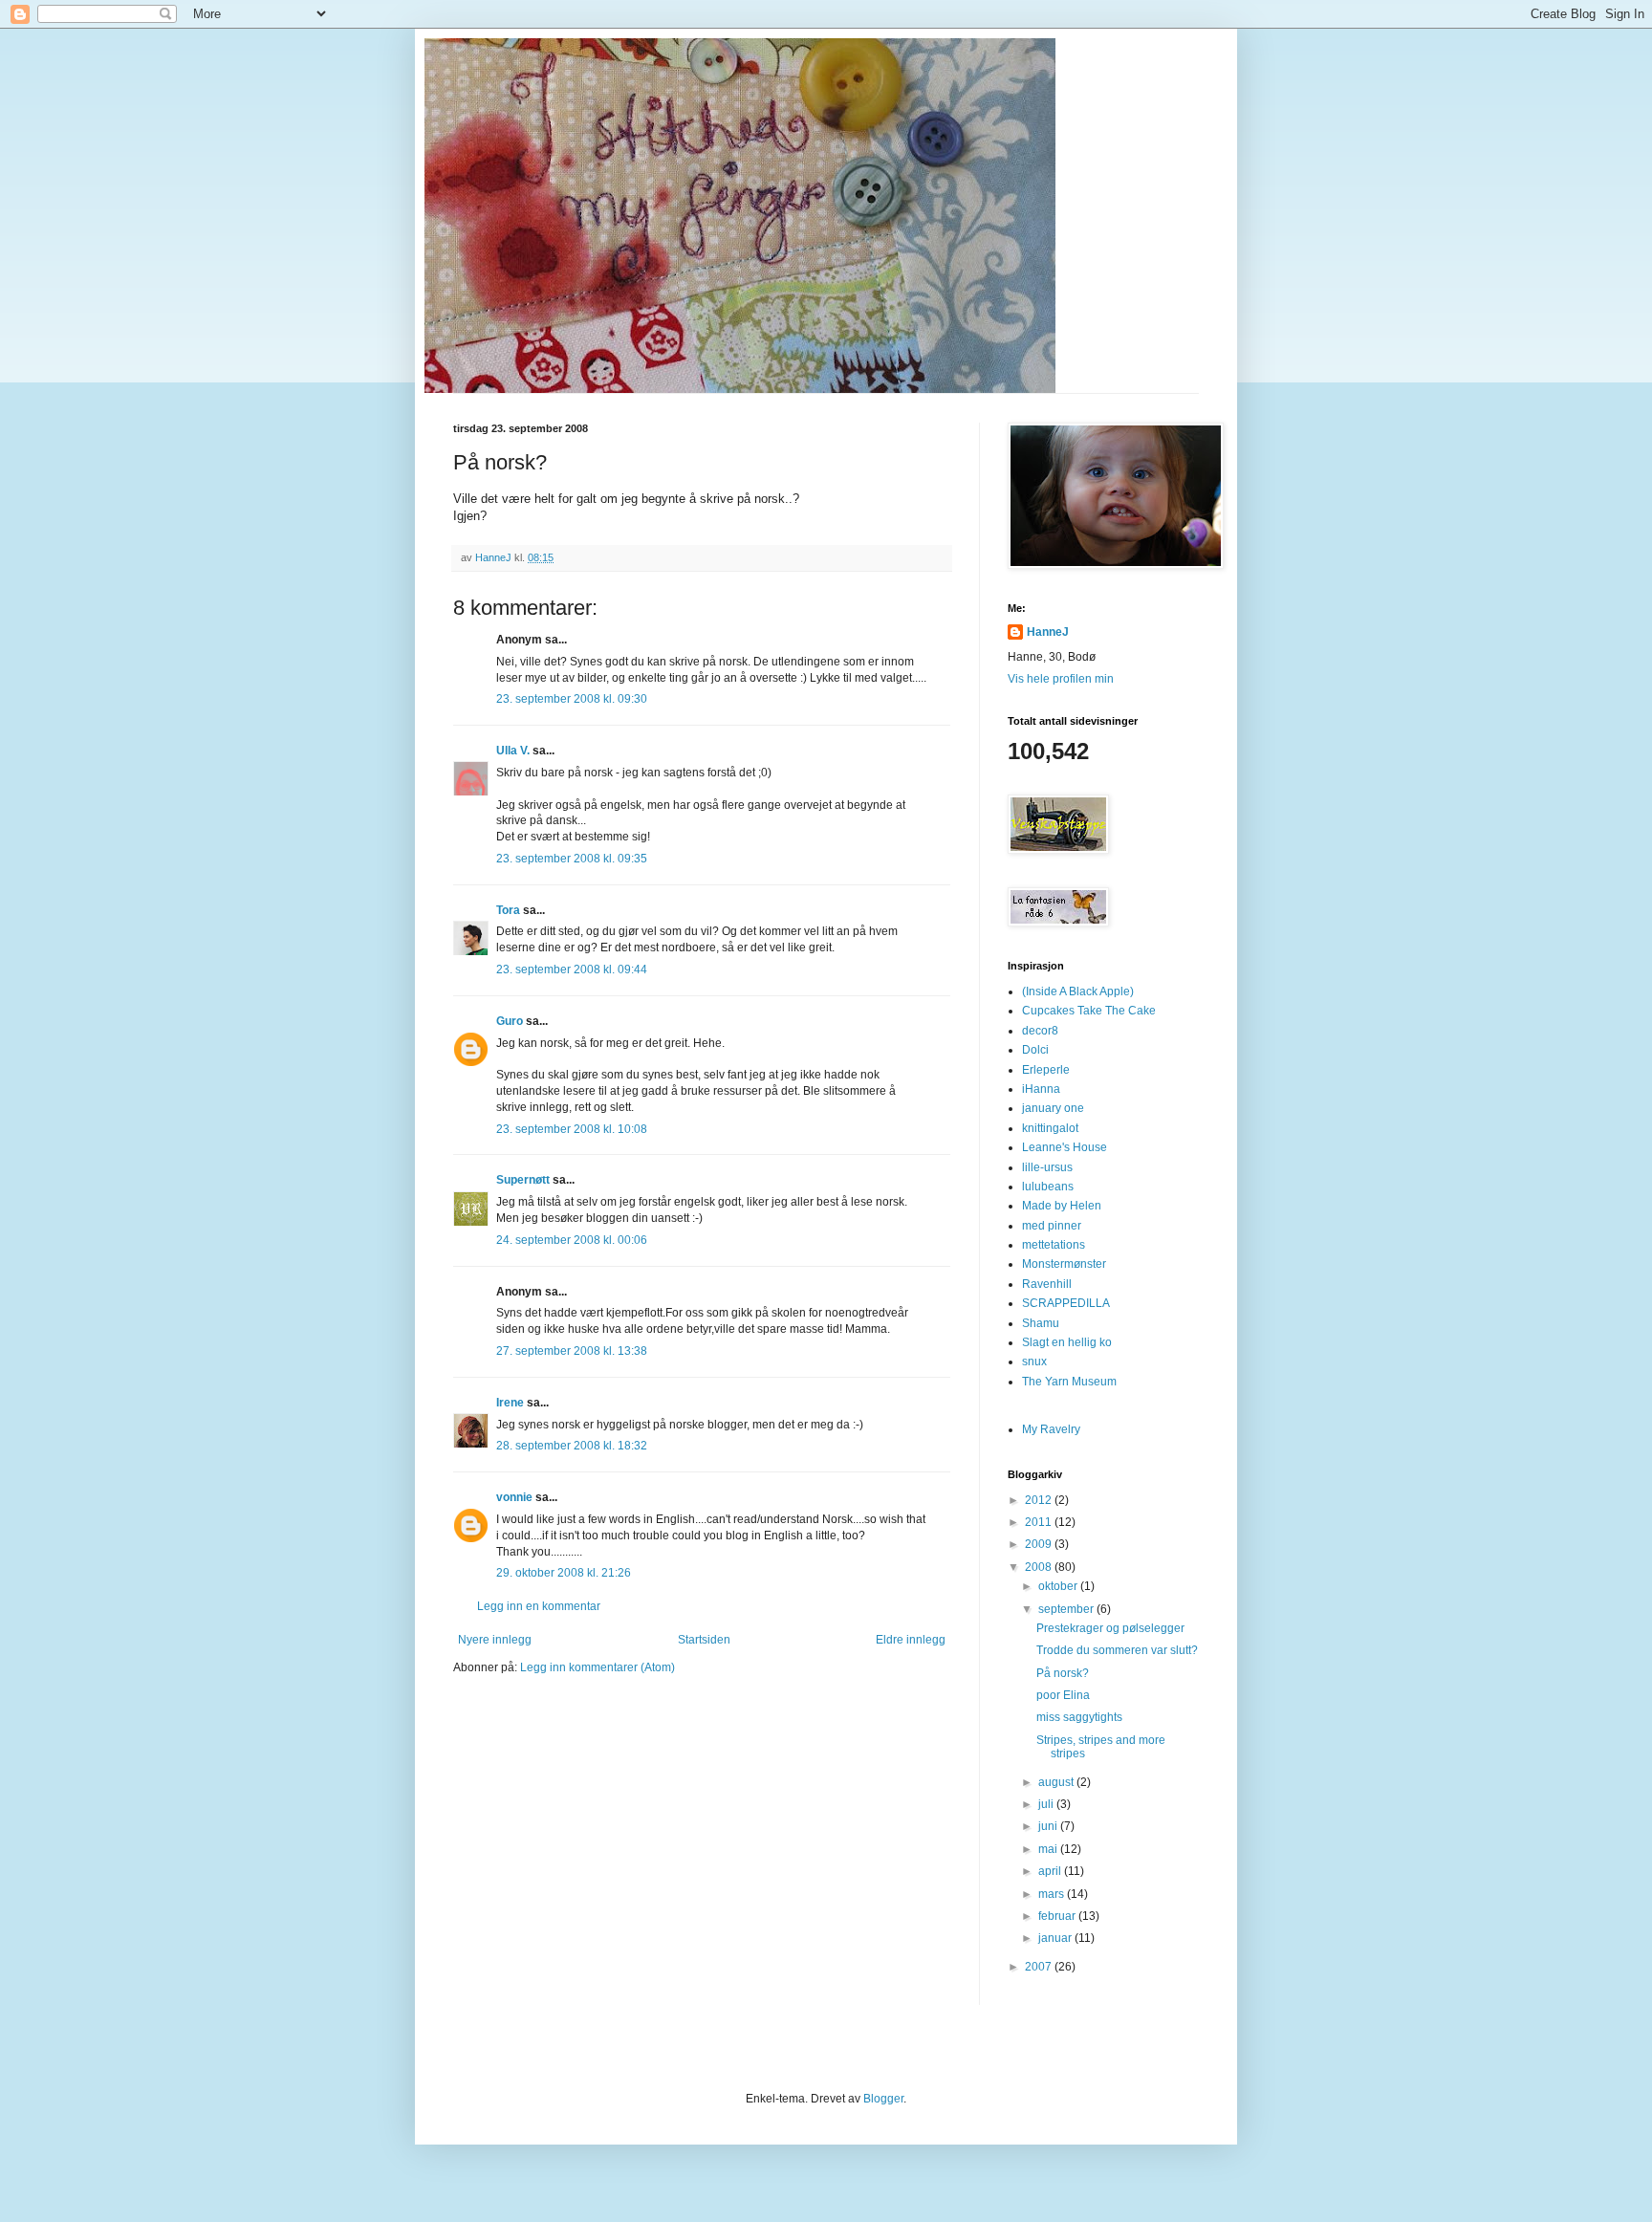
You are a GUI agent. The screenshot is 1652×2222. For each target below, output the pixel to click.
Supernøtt (523, 1180)
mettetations (1054, 1245)
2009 (1040, 1544)
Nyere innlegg (495, 1640)
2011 (1040, 1522)
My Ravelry (1051, 1429)
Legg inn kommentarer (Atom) (598, 1667)
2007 (1040, 1967)
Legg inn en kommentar (539, 1606)
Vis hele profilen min (1061, 679)
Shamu (1041, 1323)
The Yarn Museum (1069, 1382)
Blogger (883, 2099)
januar (1056, 1938)
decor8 (1040, 1031)
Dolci (1035, 1050)
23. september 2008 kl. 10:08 (572, 1129)
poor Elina (1063, 1695)
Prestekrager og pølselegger (1110, 1628)
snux (1034, 1362)
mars (1053, 1894)
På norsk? (1063, 1673)
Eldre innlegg (911, 1640)
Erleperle (1046, 1070)
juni (1049, 1826)
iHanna (1041, 1089)
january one (1053, 1108)
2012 (1040, 1500)
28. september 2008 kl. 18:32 (572, 1446)
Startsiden (704, 1640)
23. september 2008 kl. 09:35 (572, 859)
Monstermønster (1064, 1264)
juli (1047, 1804)
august (1057, 1782)
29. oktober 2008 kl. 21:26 (564, 1573)
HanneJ (1048, 632)
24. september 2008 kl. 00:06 (572, 1240)
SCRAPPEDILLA (1066, 1303)
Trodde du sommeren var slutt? (1117, 1650)
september (1067, 1609)
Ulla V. (513, 751)
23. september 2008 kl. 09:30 (572, 699)
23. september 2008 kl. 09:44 (572, 969)
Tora (508, 910)
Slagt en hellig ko (1067, 1342)
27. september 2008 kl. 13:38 (572, 1351)
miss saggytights (1079, 1717)
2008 (1040, 1567)
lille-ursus (1047, 1167)
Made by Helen (1062, 1206)
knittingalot (1050, 1128)
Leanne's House (1065, 1147)
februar (1058, 1916)
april (1051, 1871)
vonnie (514, 1497)
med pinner (1052, 1226)
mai (1049, 1849)
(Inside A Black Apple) (1078, 991)
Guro (510, 1021)
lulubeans (1048, 1187)
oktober (1059, 1586)
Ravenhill (1047, 1284)
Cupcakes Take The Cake (1089, 1011)
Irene (510, 1403)
